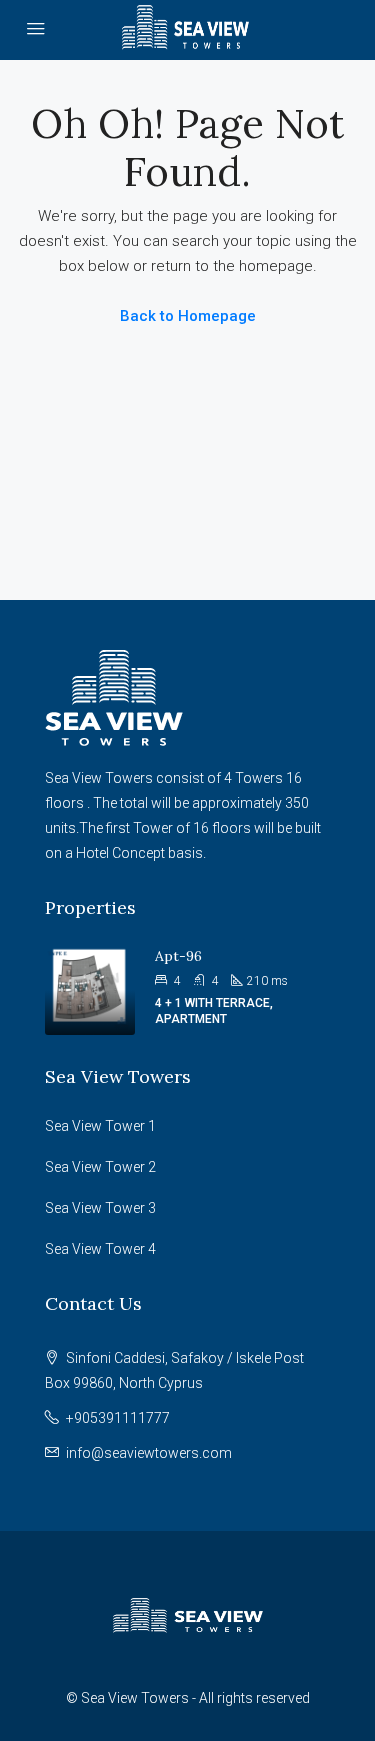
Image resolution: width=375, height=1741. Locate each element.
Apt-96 (178, 956)
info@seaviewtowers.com (149, 1453)
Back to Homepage (188, 316)
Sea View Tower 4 (100, 1249)
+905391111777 (118, 1418)
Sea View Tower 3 (100, 1208)
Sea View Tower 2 (100, 1167)
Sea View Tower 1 (100, 1126)
